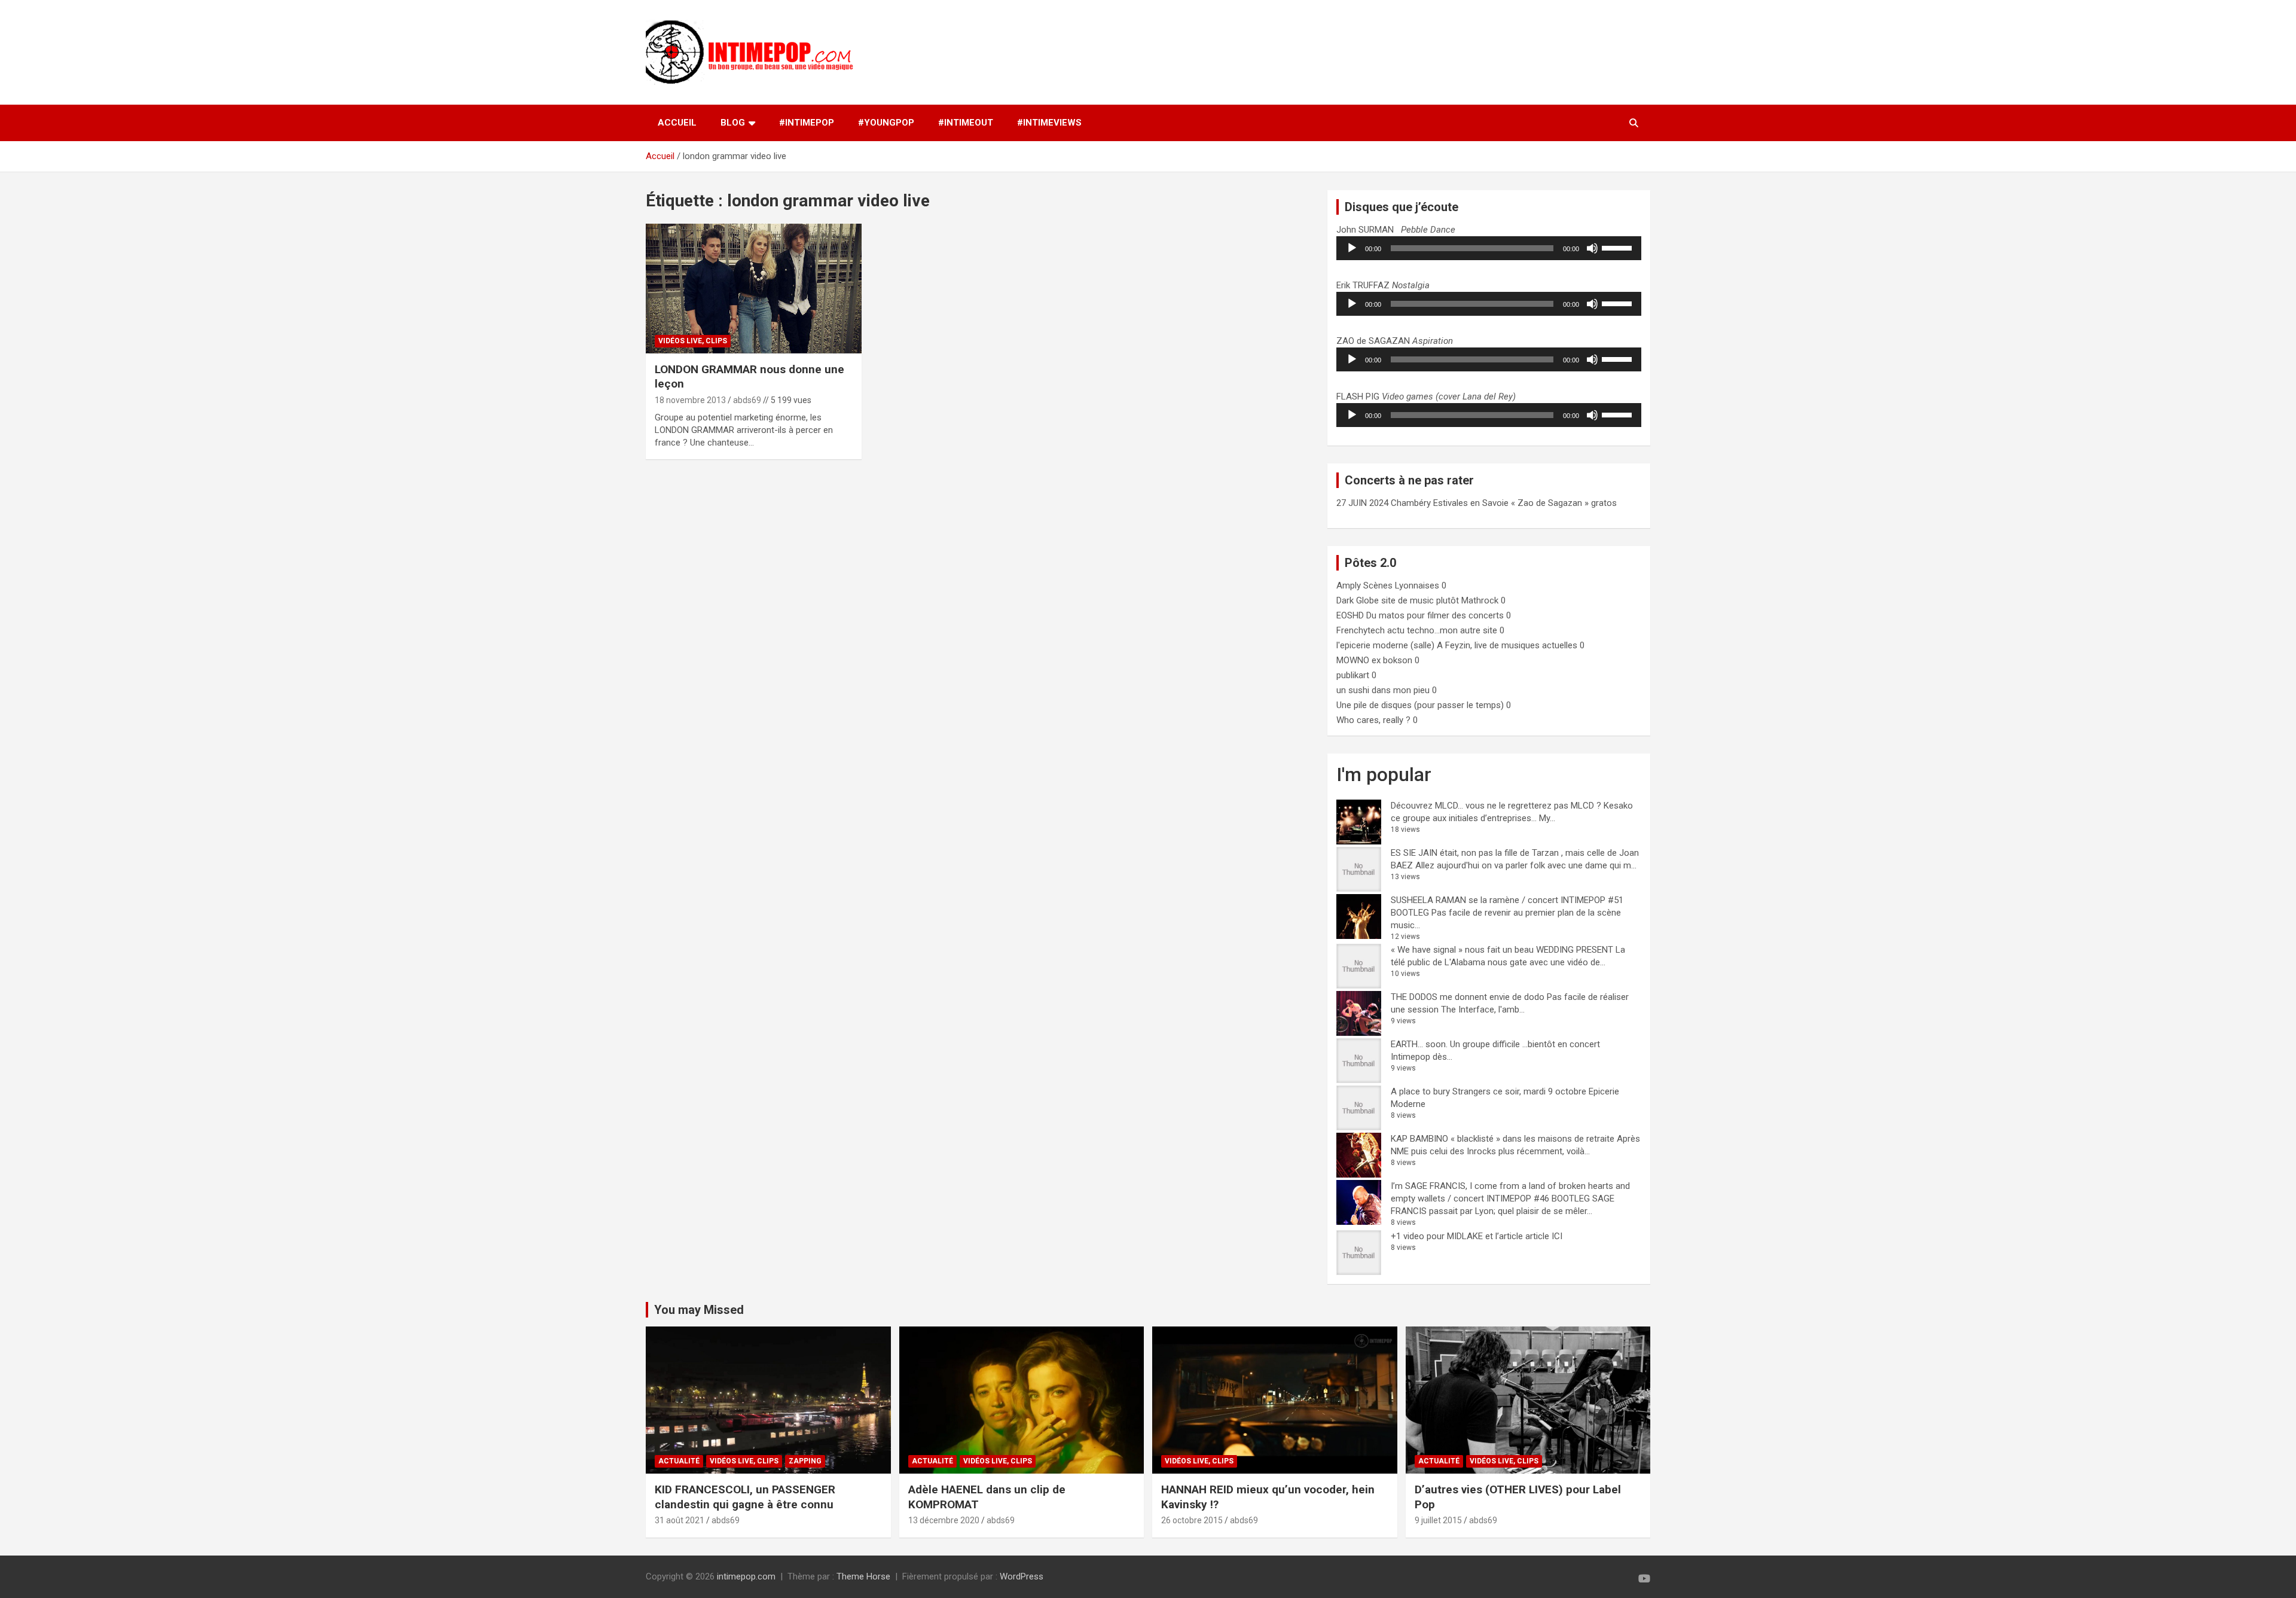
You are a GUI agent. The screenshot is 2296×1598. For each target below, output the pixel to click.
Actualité (679, 1461)
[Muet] (1592, 248)
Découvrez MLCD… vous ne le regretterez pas (1480, 806)
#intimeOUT (966, 123)
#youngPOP (886, 123)
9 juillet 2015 (1438, 1520)
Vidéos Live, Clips (693, 341)
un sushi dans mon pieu (1383, 690)
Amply (1349, 585)
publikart (1353, 675)
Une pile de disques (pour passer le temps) (1420, 705)
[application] (1489, 248)
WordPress (1022, 1576)
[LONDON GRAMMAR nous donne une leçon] (754, 289)
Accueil (677, 123)
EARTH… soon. (1419, 1044)
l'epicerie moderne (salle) (1385, 645)
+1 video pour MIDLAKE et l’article (1457, 1236)
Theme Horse (863, 1576)
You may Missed (699, 1310)
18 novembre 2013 (690, 400)
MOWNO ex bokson (1374, 660)
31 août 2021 (680, 1520)
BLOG (733, 123)
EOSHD (1350, 615)
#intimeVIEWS (1049, 123)
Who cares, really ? (1373, 720)
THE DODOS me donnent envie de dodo (1468, 997)
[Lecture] (1352, 248)
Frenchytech (1361, 630)
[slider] (1619, 247)
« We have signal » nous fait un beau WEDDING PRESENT (1502, 950)
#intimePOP (807, 123)
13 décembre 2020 (944, 1520)
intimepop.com (746, 1576)
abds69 (747, 400)
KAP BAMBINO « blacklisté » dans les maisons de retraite (1503, 1139)
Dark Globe (1358, 600)
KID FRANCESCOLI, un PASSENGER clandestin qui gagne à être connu (745, 1497)
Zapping (805, 1461)
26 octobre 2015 (1192, 1520)
